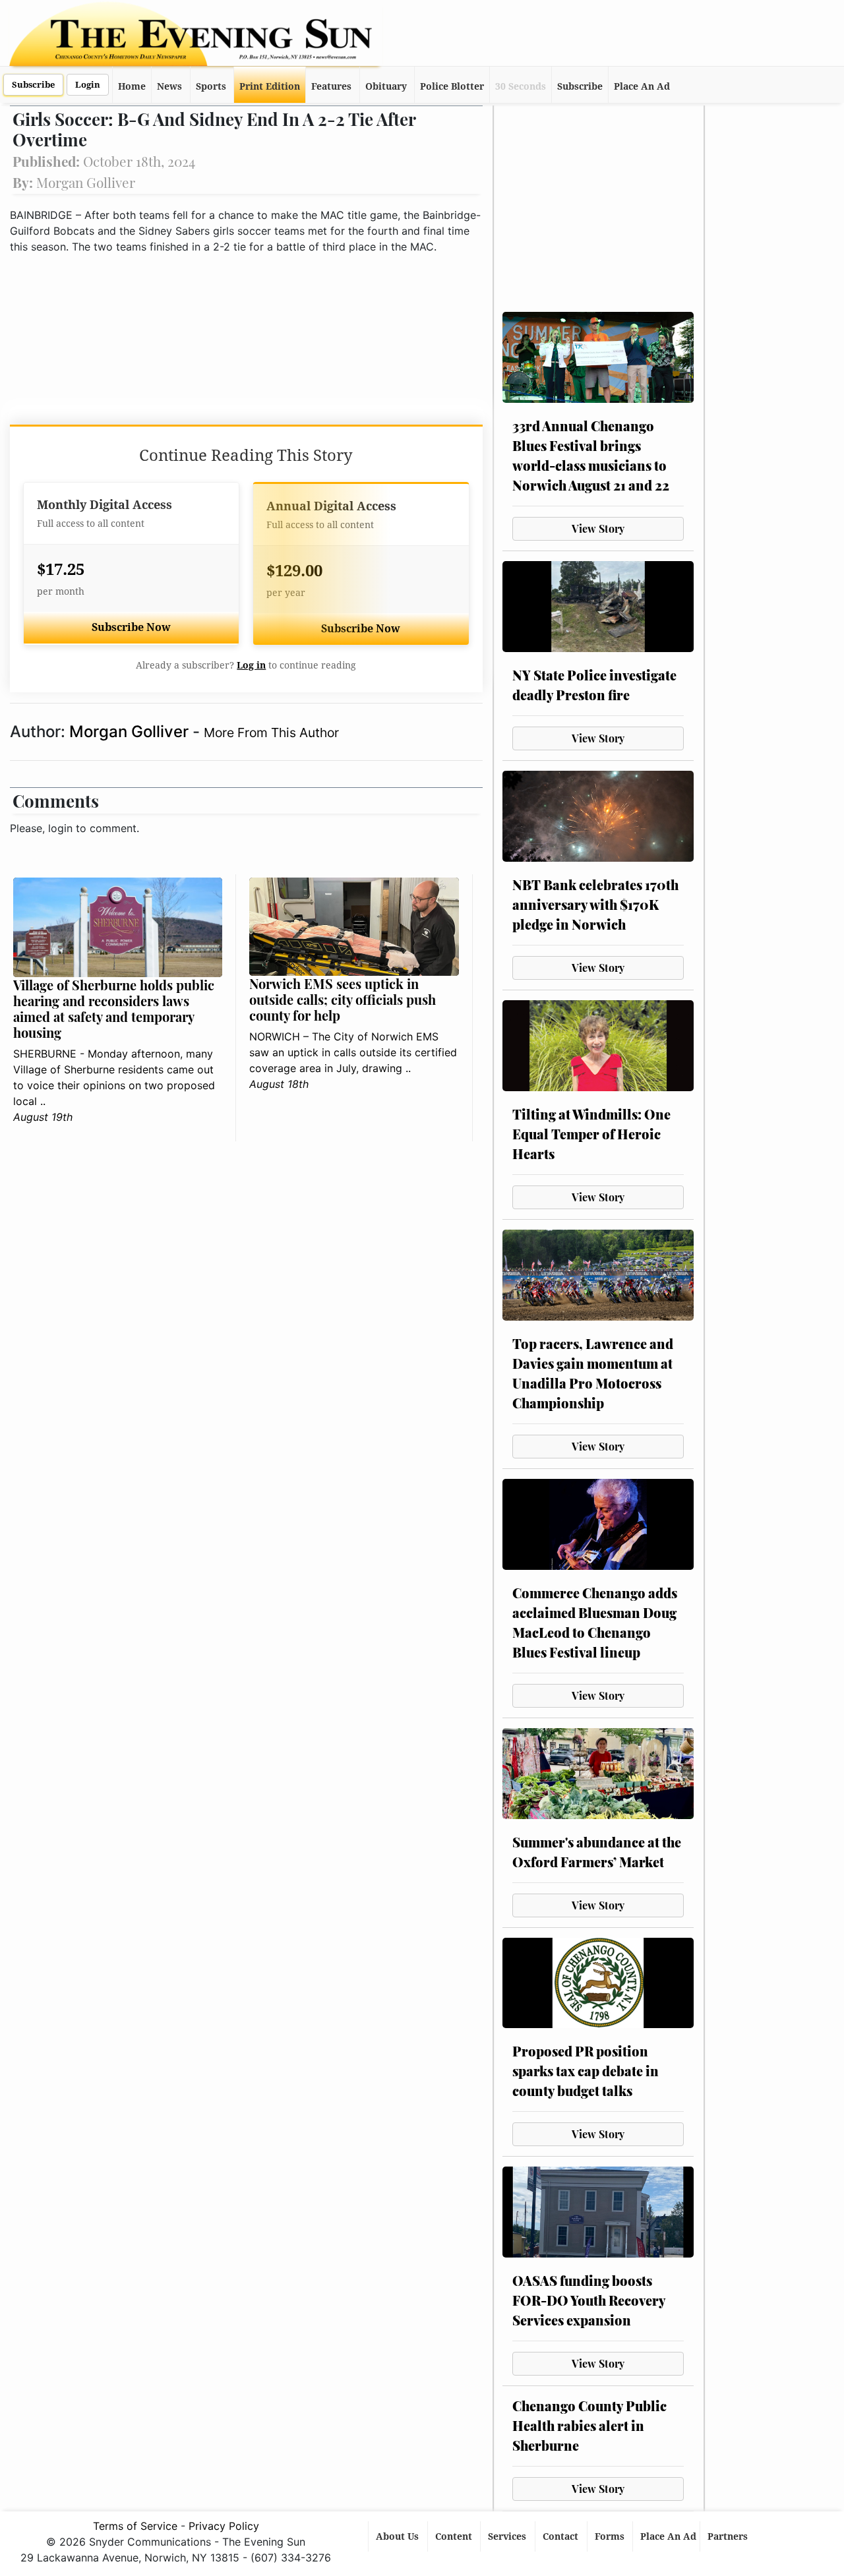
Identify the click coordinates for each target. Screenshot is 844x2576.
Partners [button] (729, 2536)
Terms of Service (135, 2526)
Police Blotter (452, 86)
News (169, 86)
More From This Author (271, 733)
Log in (251, 665)
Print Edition (270, 86)
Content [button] (455, 2536)
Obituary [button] (386, 86)
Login (88, 85)
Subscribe (33, 85)
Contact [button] (562, 2536)
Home (132, 86)
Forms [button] (611, 2536)
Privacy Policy (224, 2526)
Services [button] (508, 2536)
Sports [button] (211, 86)
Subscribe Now (131, 627)
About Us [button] (399, 2536)
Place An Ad (642, 86)
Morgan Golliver (131, 732)
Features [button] (331, 86)
